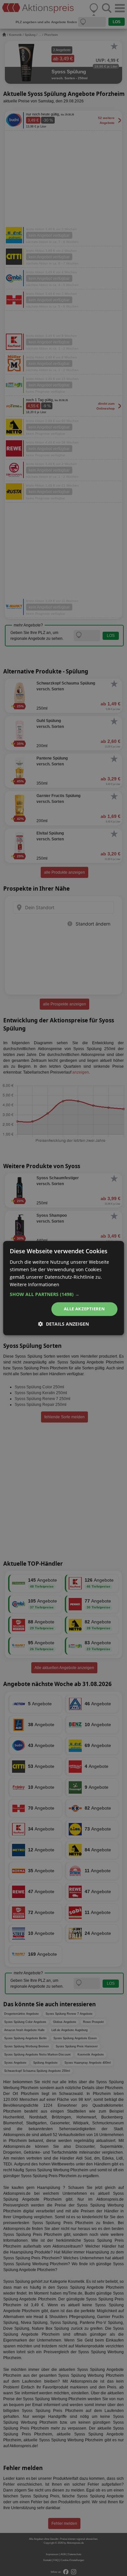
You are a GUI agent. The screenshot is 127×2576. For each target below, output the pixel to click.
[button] (64, 1295)
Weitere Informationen (35, 1284)
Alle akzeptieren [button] (84, 1309)
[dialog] (63, 1288)
